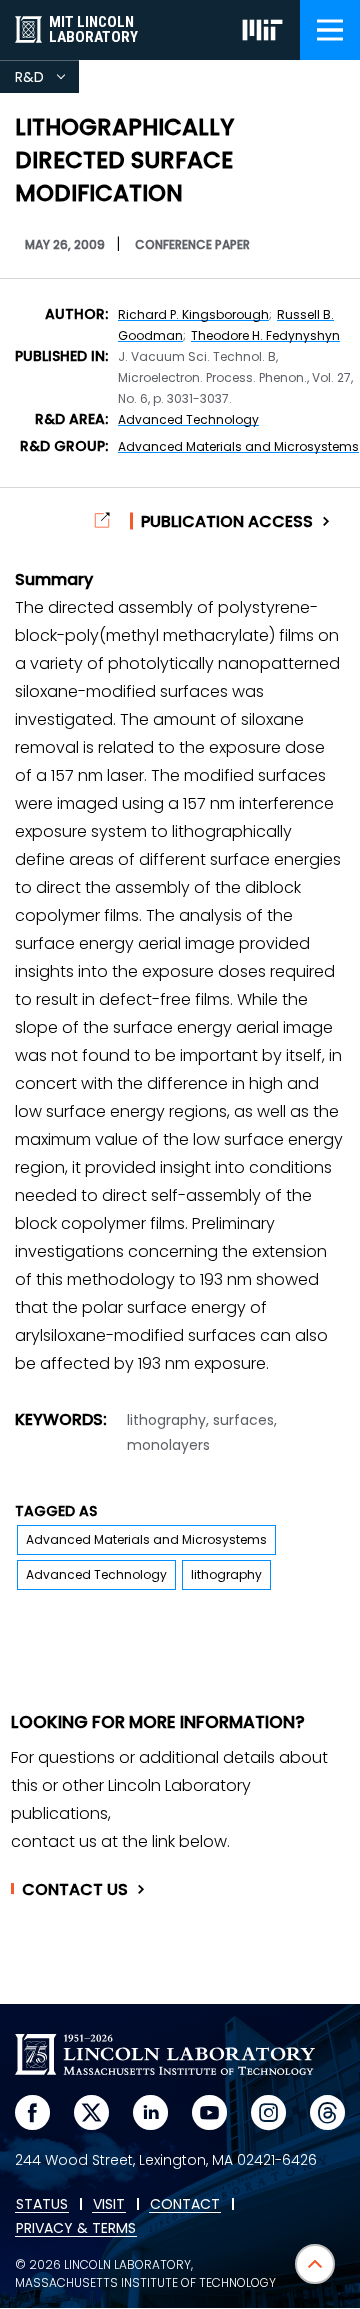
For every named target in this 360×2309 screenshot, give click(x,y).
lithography (226, 1574)
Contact (75, 1890)
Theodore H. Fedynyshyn (265, 335)
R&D (47, 80)
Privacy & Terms (76, 2229)
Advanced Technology (188, 419)
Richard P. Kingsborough (193, 314)
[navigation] (330, 30)
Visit (109, 2205)
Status (42, 2205)
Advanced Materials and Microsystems (238, 446)
